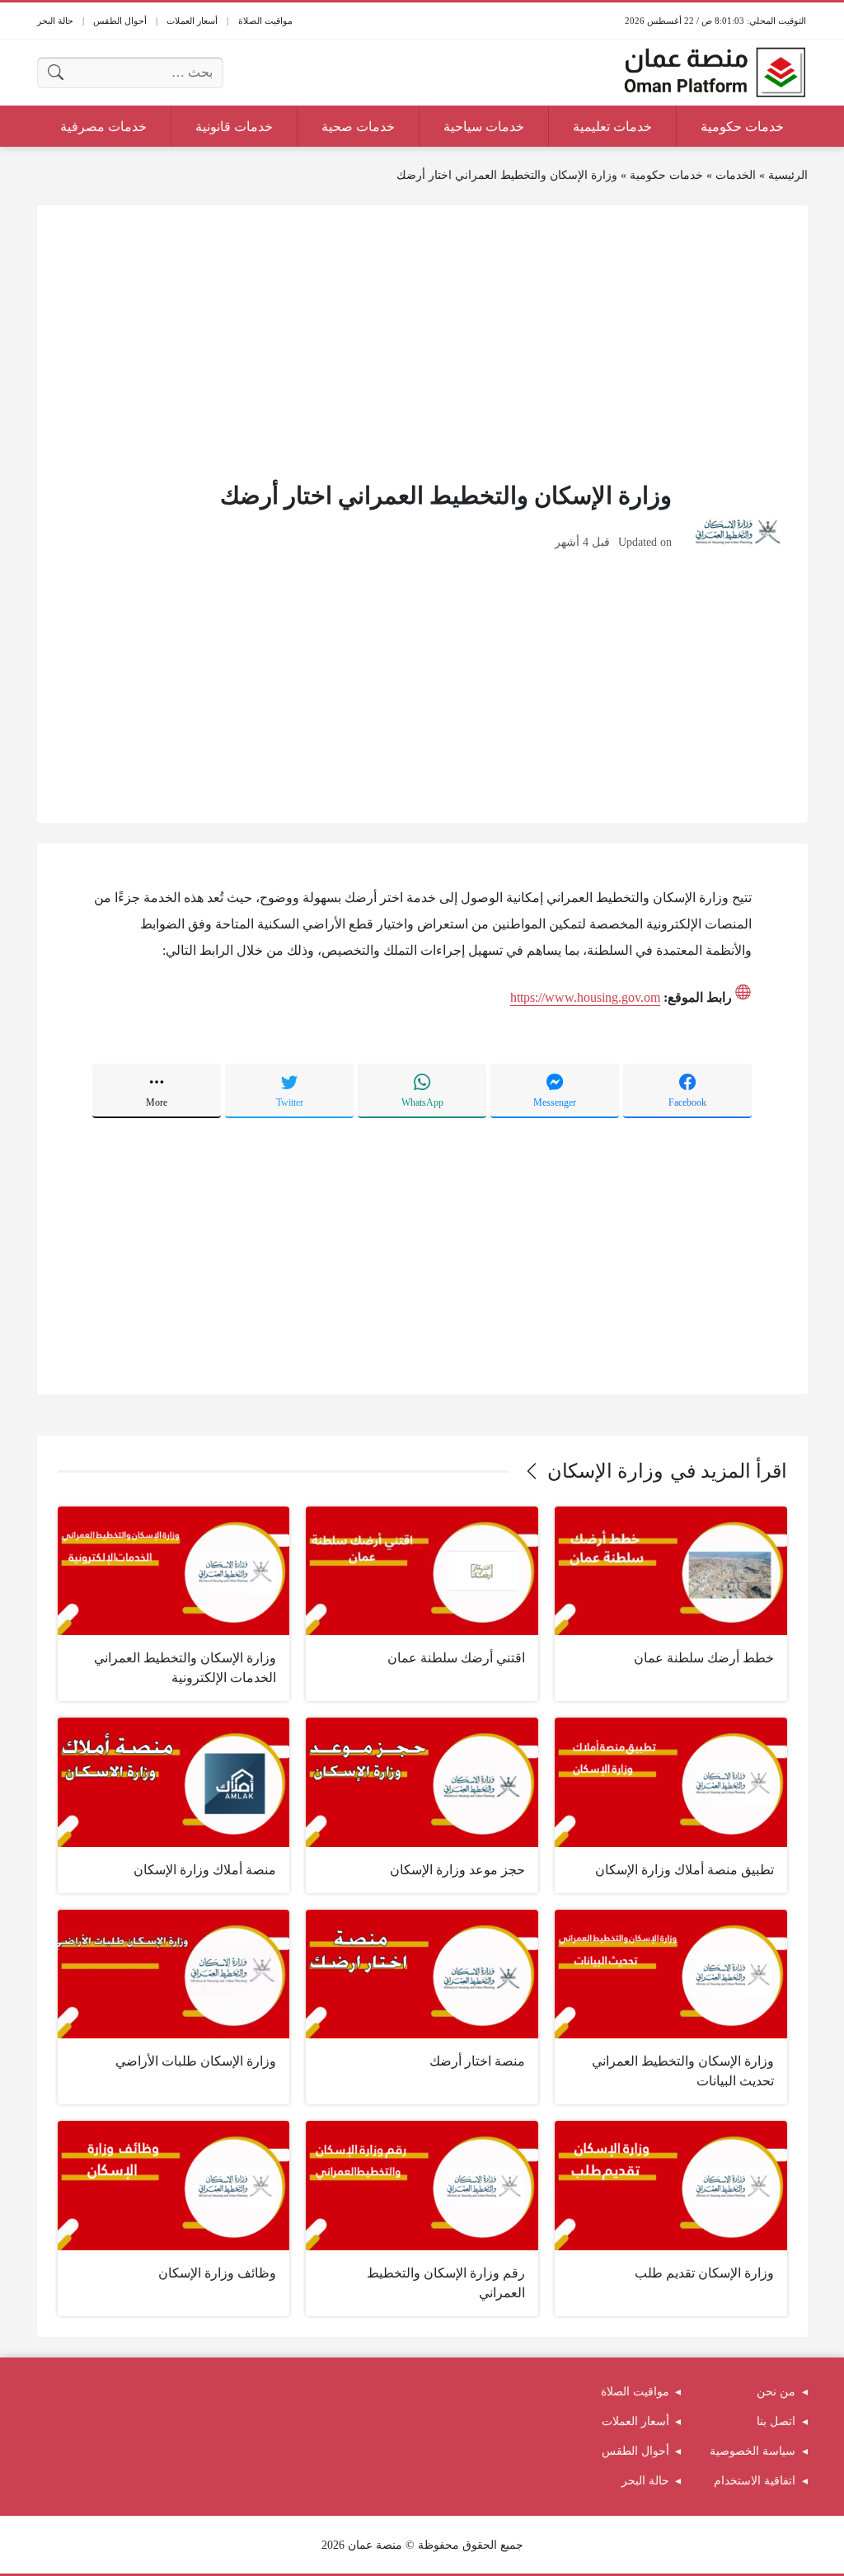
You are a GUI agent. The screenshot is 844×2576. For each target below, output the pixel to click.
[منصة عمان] (715, 73)
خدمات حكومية (666, 175)
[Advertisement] (422, 341)
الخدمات (736, 175)
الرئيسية (788, 175)
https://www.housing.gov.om (585, 997)
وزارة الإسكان (605, 1471)
